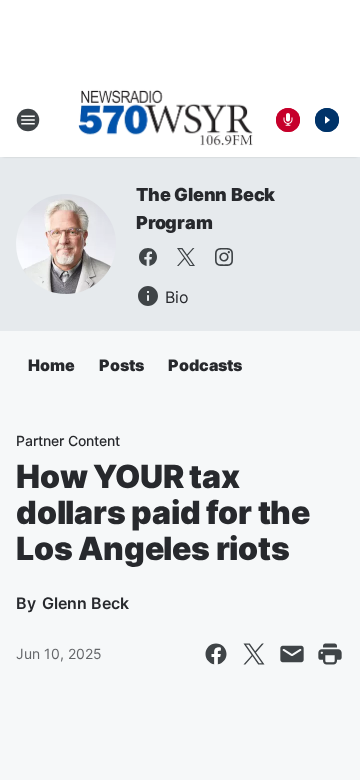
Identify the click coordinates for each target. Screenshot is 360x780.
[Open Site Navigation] (28, 120)
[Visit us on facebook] (148, 257)
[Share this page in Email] (292, 654)
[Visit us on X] (186, 257)
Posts (121, 365)
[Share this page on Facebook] (216, 654)
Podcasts (205, 365)
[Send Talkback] (288, 120)
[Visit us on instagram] (224, 257)
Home (51, 365)
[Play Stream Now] (327, 120)
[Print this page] (330, 654)
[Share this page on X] (254, 654)
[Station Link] (166, 120)
